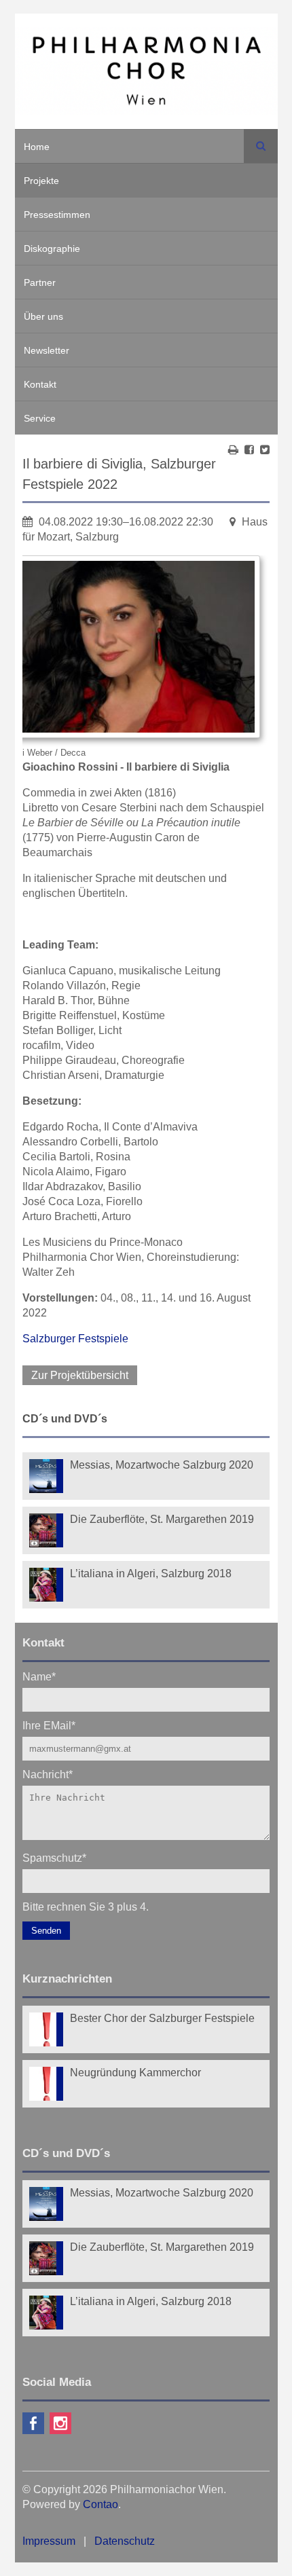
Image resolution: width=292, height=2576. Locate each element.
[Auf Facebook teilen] (249, 450)
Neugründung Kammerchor (135, 2073)
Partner (40, 282)
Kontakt (40, 384)
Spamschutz (54, 1857)
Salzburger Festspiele (75, 1339)
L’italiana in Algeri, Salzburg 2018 (151, 1574)
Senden (46, 1931)
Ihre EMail (49, 1725)
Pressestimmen (57, 215)
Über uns (43, 316)
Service (40, 418)
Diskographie (52, 249)
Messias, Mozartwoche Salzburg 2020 (162, 1465)
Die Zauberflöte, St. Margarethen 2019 (162, 1519)
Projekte (41, 181)
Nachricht (48, 1774)
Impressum (49, 2541)
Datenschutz (125, 2541)
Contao (101, 2504)
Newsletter (47, 350)
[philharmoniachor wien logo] (146, 73)
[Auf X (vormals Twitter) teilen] (265, 450)
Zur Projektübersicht (80, 1375)
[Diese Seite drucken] (233, 450)
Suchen (261, 146)
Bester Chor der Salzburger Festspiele (162, 2018)
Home (37, 147)
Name (39, 1676)
